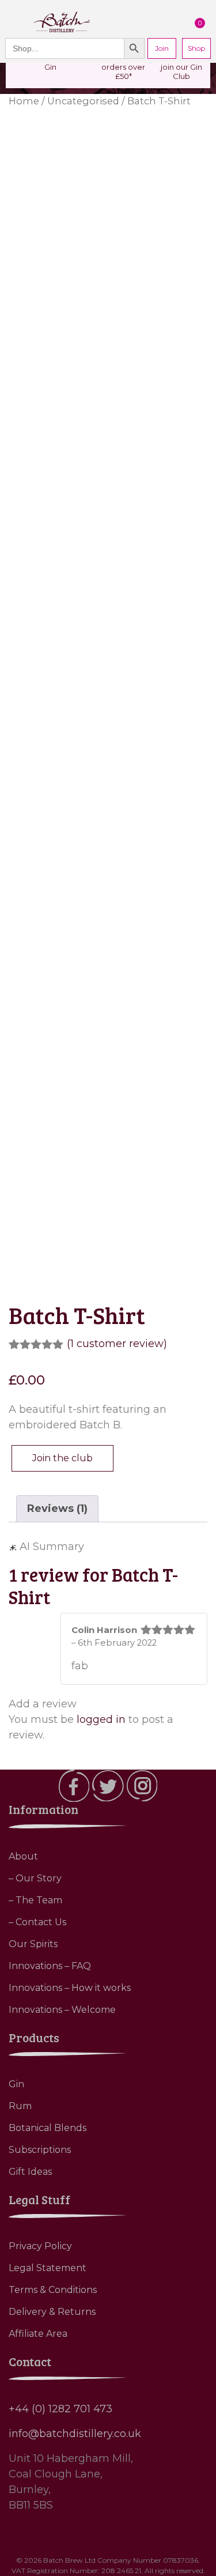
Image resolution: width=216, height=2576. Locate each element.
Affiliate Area (38, 2334)
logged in (101, 1719)
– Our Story (35, 1878)
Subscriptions (40, 2150)
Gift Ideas (30, 2172)
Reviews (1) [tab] (57, 1508)
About (23, 1856)
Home (24, 101)
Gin (16, 2084)
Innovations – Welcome (62, 2010)
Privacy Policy (40, 2246)
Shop (196, 48)
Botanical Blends (48, 2128)
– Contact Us (37, 1922)
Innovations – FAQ (50, 1966)
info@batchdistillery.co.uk (75, 2434)
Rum (20, 2106)
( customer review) (117, 1344)
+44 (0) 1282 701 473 (60, 2409)
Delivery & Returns (52, 2312)
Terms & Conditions (53, 2290)
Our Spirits (33, 1944)
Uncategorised (83, 101)
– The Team (35, 1900)
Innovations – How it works (70, 1988)
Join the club (62, 1458)
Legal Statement (48, 2268)
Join (162, 48)
